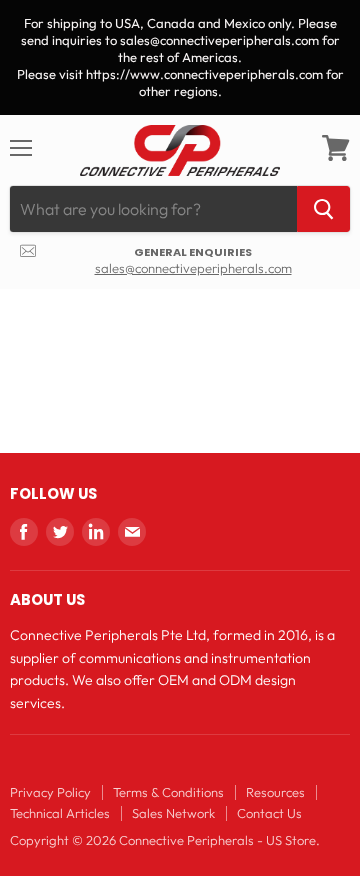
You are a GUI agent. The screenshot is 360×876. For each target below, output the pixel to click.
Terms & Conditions (168, 792)
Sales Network (173, 813)
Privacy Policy (50, 792)
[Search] (323, 209)
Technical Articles (60, 813)
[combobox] (153, 209)
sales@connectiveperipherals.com (193, 268)
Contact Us (269, 813)
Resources (275, 792)
